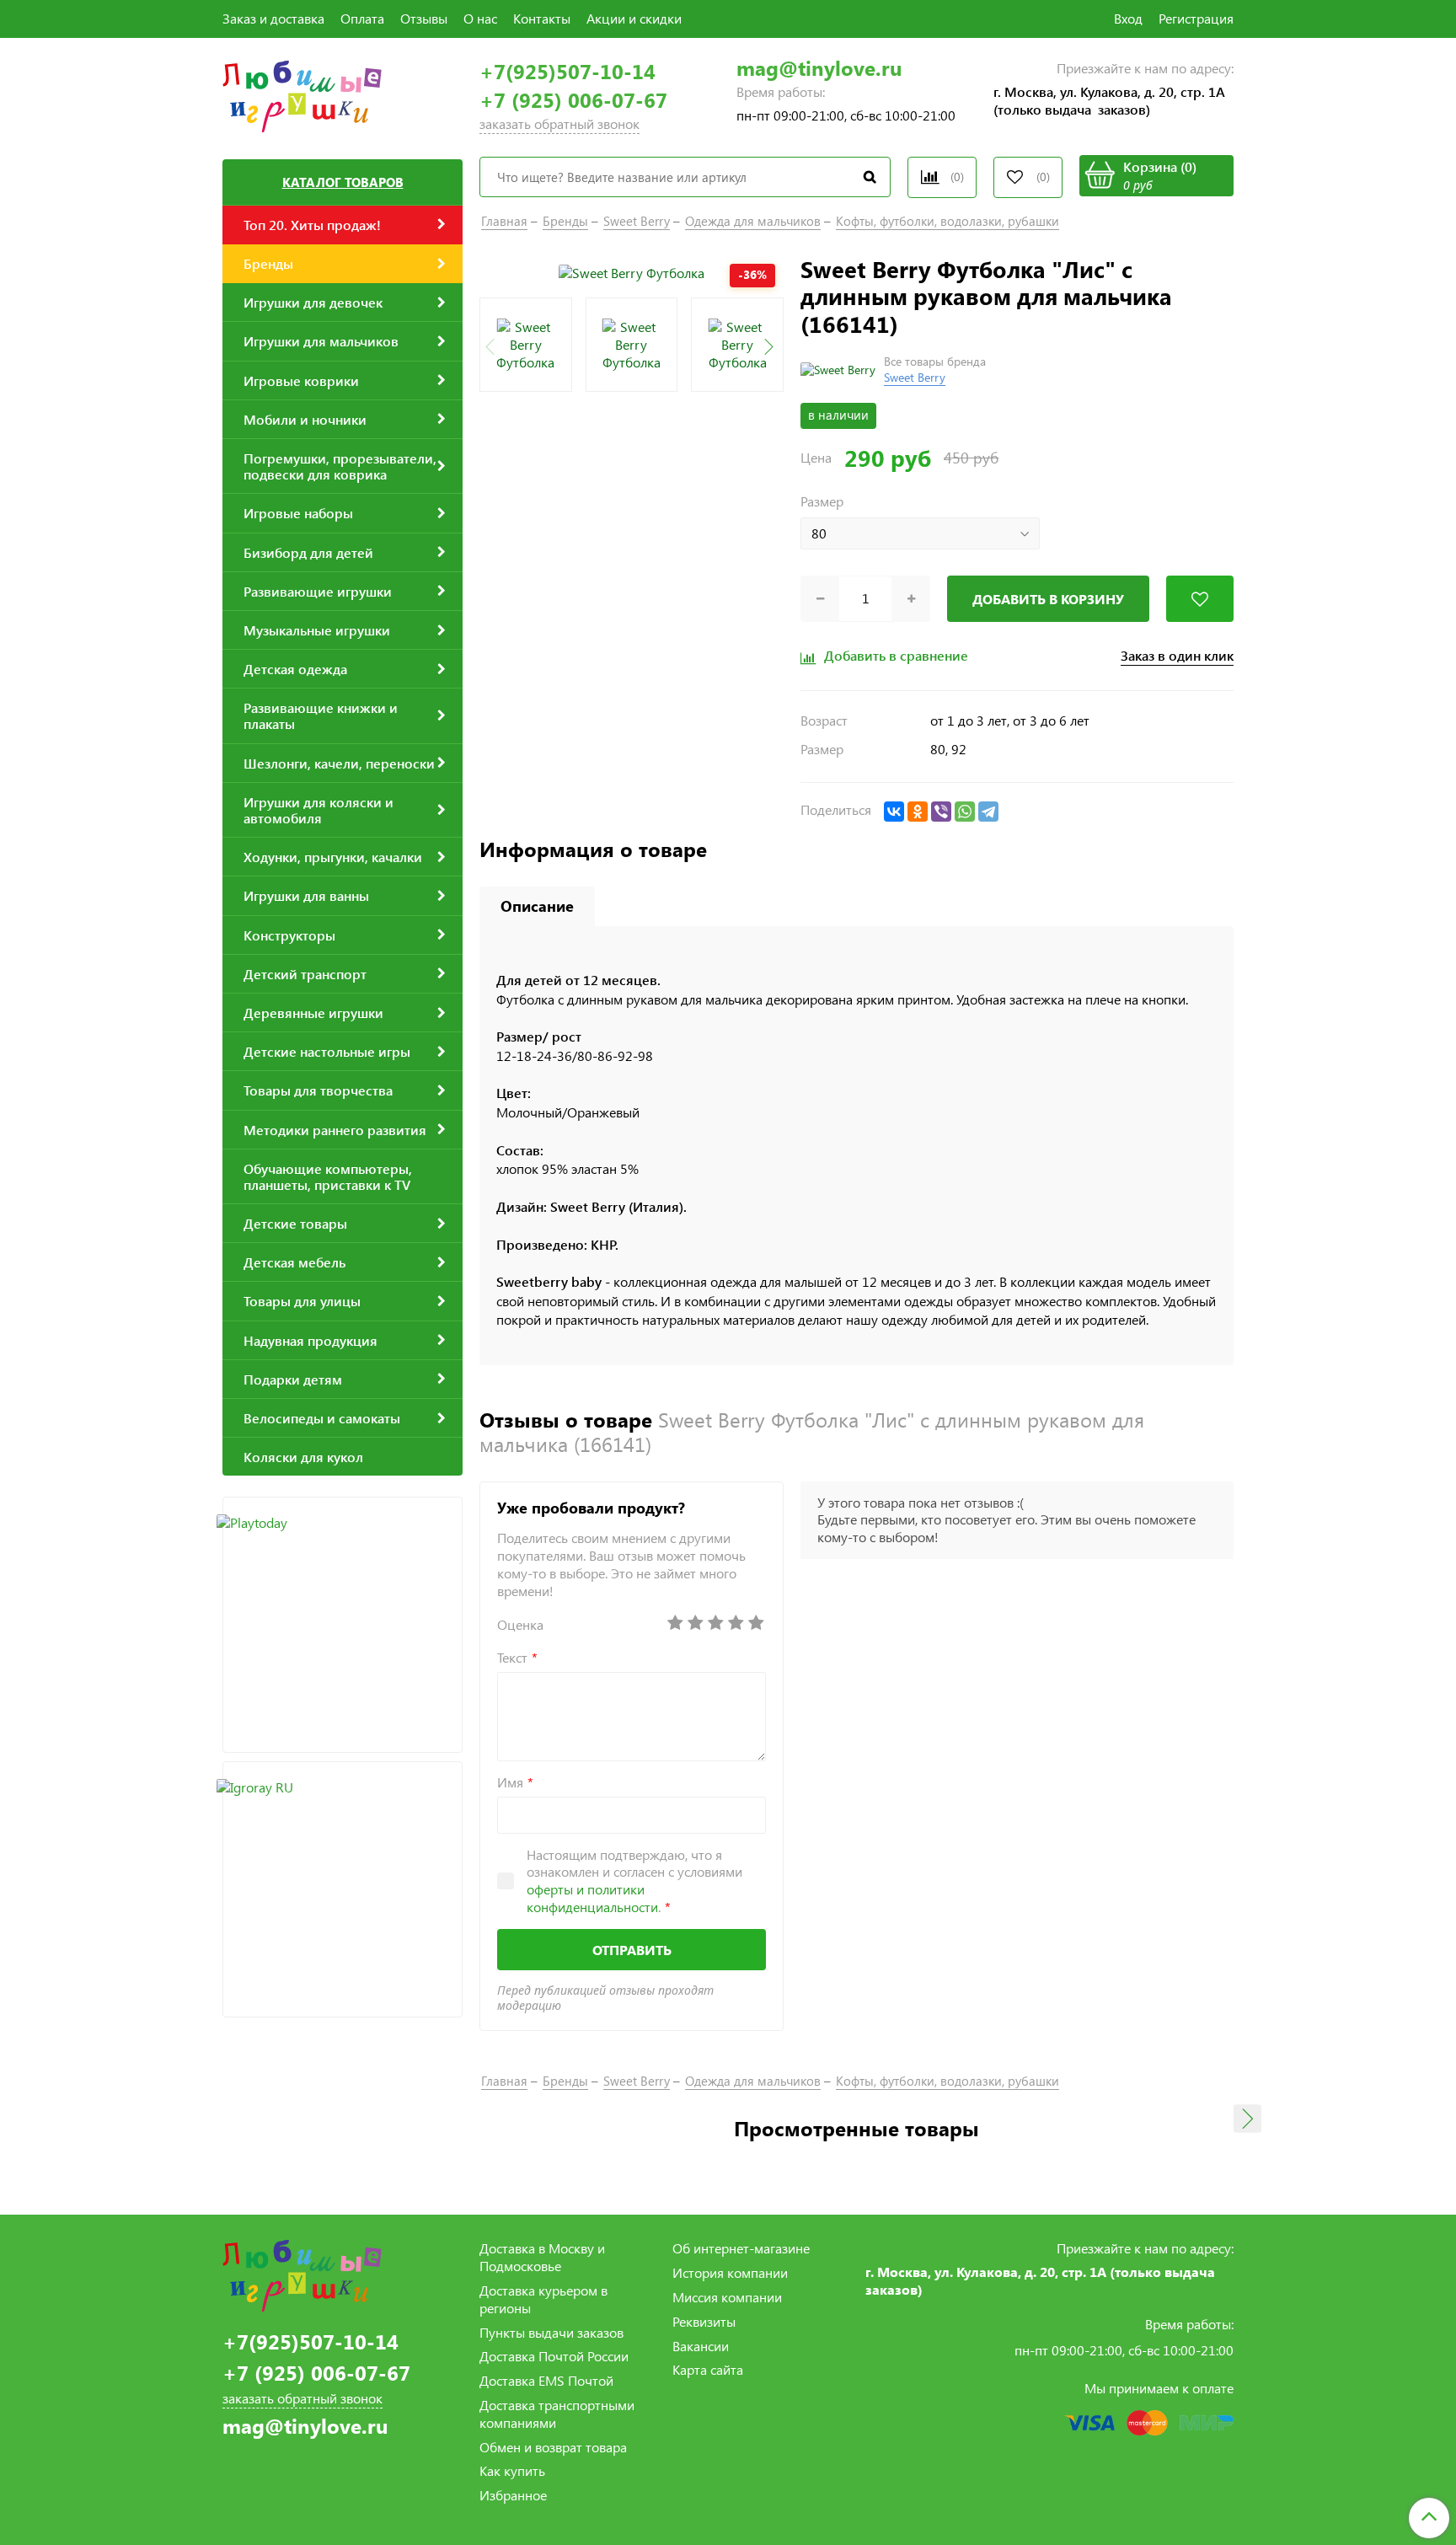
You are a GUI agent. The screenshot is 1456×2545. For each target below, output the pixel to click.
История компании (730, 2272)
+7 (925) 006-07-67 (573, 100)
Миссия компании (727, 2297)
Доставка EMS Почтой (546, 2380)
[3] (715, 1623)
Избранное (513, 2495)
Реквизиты (704, 2321)
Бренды (565, 221)
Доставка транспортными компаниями (557, 2414)
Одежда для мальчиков (753, 221)
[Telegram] (988, 812)
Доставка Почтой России (554, 2356)
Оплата (362, 18)
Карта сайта (708, 2369)
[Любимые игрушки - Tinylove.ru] (302, 94)
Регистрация (1196, 18)
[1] (675, 1623)
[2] (695, 1623)
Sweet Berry (637, 221)
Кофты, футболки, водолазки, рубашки (947, 221)
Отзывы (424, 18)
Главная (504, 221)
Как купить (512, 2470)
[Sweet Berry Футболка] (632, 272)
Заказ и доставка (273, 18)
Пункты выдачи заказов (551, 2332)
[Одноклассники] (918, 812)
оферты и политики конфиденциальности (592, 1898)
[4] (736, 1623)
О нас (480, 18)
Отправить (632, 1950)
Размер (822, 501)
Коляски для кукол (303, 1457)
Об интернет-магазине (741, 2248)
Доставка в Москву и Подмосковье (542, 2257)
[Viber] (941, 812)
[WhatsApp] (965, 812)
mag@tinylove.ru (819, 68)
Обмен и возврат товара (553, 2447)
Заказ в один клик (1177, 656)
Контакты (542, 18)
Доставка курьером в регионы (543, 2299)
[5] (756, 1623)
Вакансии (701, 2346)
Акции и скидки (634, 18)
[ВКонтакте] (894, 812)
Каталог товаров (343, 182)
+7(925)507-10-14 (567, 71)
